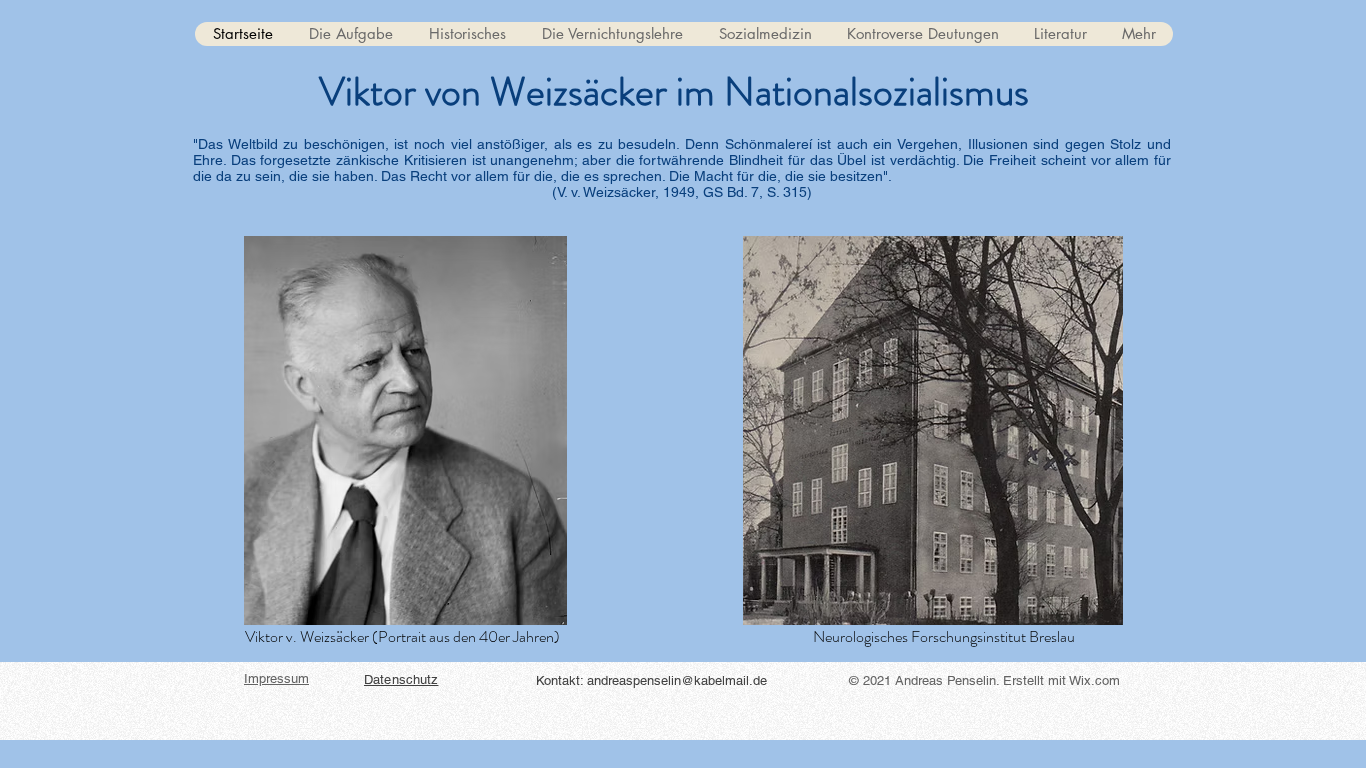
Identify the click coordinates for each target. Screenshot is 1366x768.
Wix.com (1094, 680)
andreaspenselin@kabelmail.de (677, 680)
